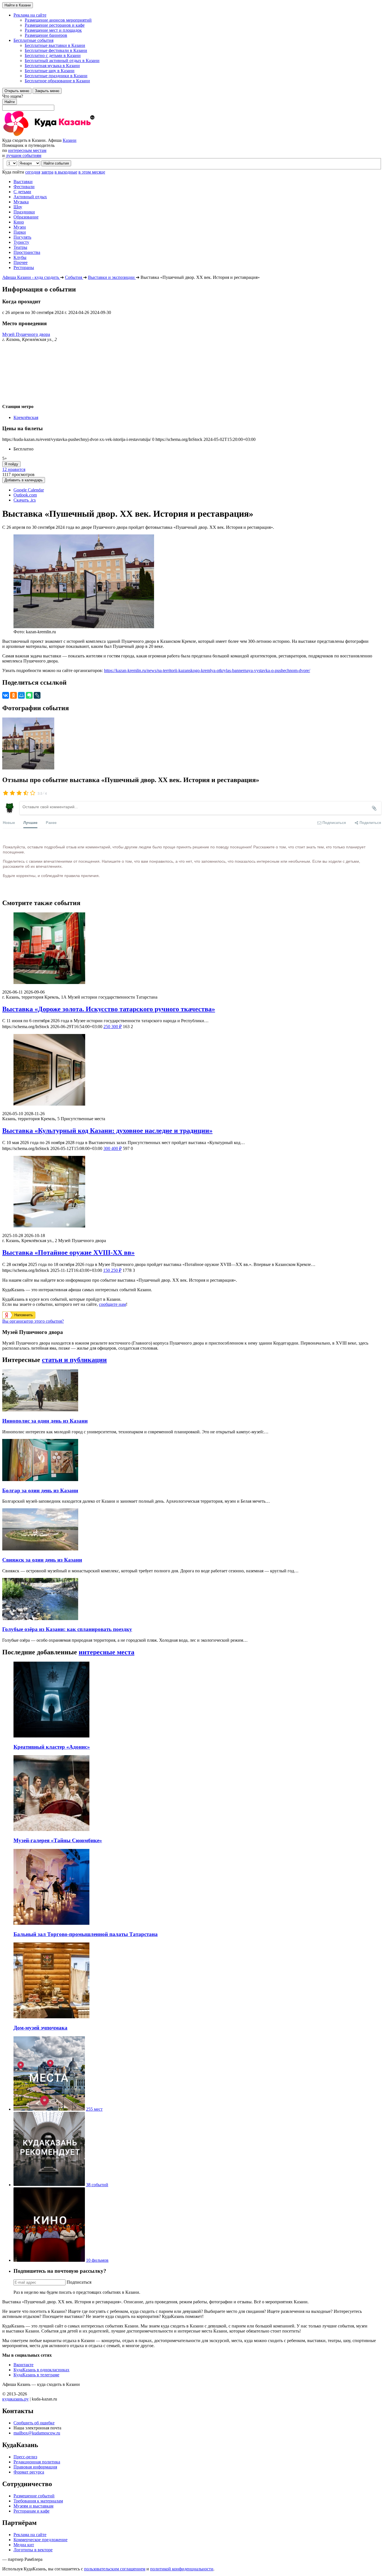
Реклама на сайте (30, 2535)
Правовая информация (35, 2467)
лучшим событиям (24, 155)
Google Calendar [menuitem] (29, 490)
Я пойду (11, 464)
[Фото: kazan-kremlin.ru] (28, 768)
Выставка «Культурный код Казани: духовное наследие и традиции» (107, 1131)
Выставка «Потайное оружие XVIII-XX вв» (68, 1252)
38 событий (97, 2185)
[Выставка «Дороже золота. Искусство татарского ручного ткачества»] (192, 949)
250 (112, 1270)
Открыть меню (17, 91)
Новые (9, 822)
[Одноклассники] (13, 695)
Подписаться (79, 2282)
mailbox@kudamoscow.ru (37, 2433)
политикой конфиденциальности (182, 2569)
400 (113, 1148)
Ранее (51, 822)
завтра (47, 172)
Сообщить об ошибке (34, 2423)
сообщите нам (112, 1304)
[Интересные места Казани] (49, 2109)
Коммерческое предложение (40, 2540)
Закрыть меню (47, 91)
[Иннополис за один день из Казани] (40, 1410)
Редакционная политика (37, 2462)
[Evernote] (29, 695)
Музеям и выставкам (33, 2506)
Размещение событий (34, 2496)
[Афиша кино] (49, 2260)
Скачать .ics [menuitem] (25, 500)
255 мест (94, 2109)
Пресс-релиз (25, 2457)
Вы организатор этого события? (33, 1321)
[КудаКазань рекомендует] (49, 2185)
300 (113, 1027)
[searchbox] (192, 102)
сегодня (33, 172)
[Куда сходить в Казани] (64, 135)
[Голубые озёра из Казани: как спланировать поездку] (40, 1619)
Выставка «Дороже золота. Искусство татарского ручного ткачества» (109, 1009)
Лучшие (30, 822)
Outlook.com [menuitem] (25, 495)
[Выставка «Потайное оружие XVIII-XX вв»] (192, 1192)
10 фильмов (97, 2260)
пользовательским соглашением (115, 2569)
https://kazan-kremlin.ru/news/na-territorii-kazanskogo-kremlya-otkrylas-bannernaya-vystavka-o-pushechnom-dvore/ (207, 670)
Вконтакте (23, 2365)
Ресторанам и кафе (31, 2511)
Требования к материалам (38, 2501)
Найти (10, 102)
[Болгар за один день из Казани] (40, 1480)
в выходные (66, 172)
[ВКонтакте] (6, 695)
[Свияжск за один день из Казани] (40, 1549)
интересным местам (27, 150)
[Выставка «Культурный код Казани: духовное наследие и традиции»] (192, 1070)
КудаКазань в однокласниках (41, 2370)
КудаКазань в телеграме (36, 2375)
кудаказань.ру (15, 2399)
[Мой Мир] (21, 695)
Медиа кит (24, 2545)
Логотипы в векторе (33, 2550)
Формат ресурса (29, 2472)
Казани (70, 140)
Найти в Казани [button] (18, 5)
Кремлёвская (26, 417)
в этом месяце (92, 172)
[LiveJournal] (37, 695)
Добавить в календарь (24, 480)
